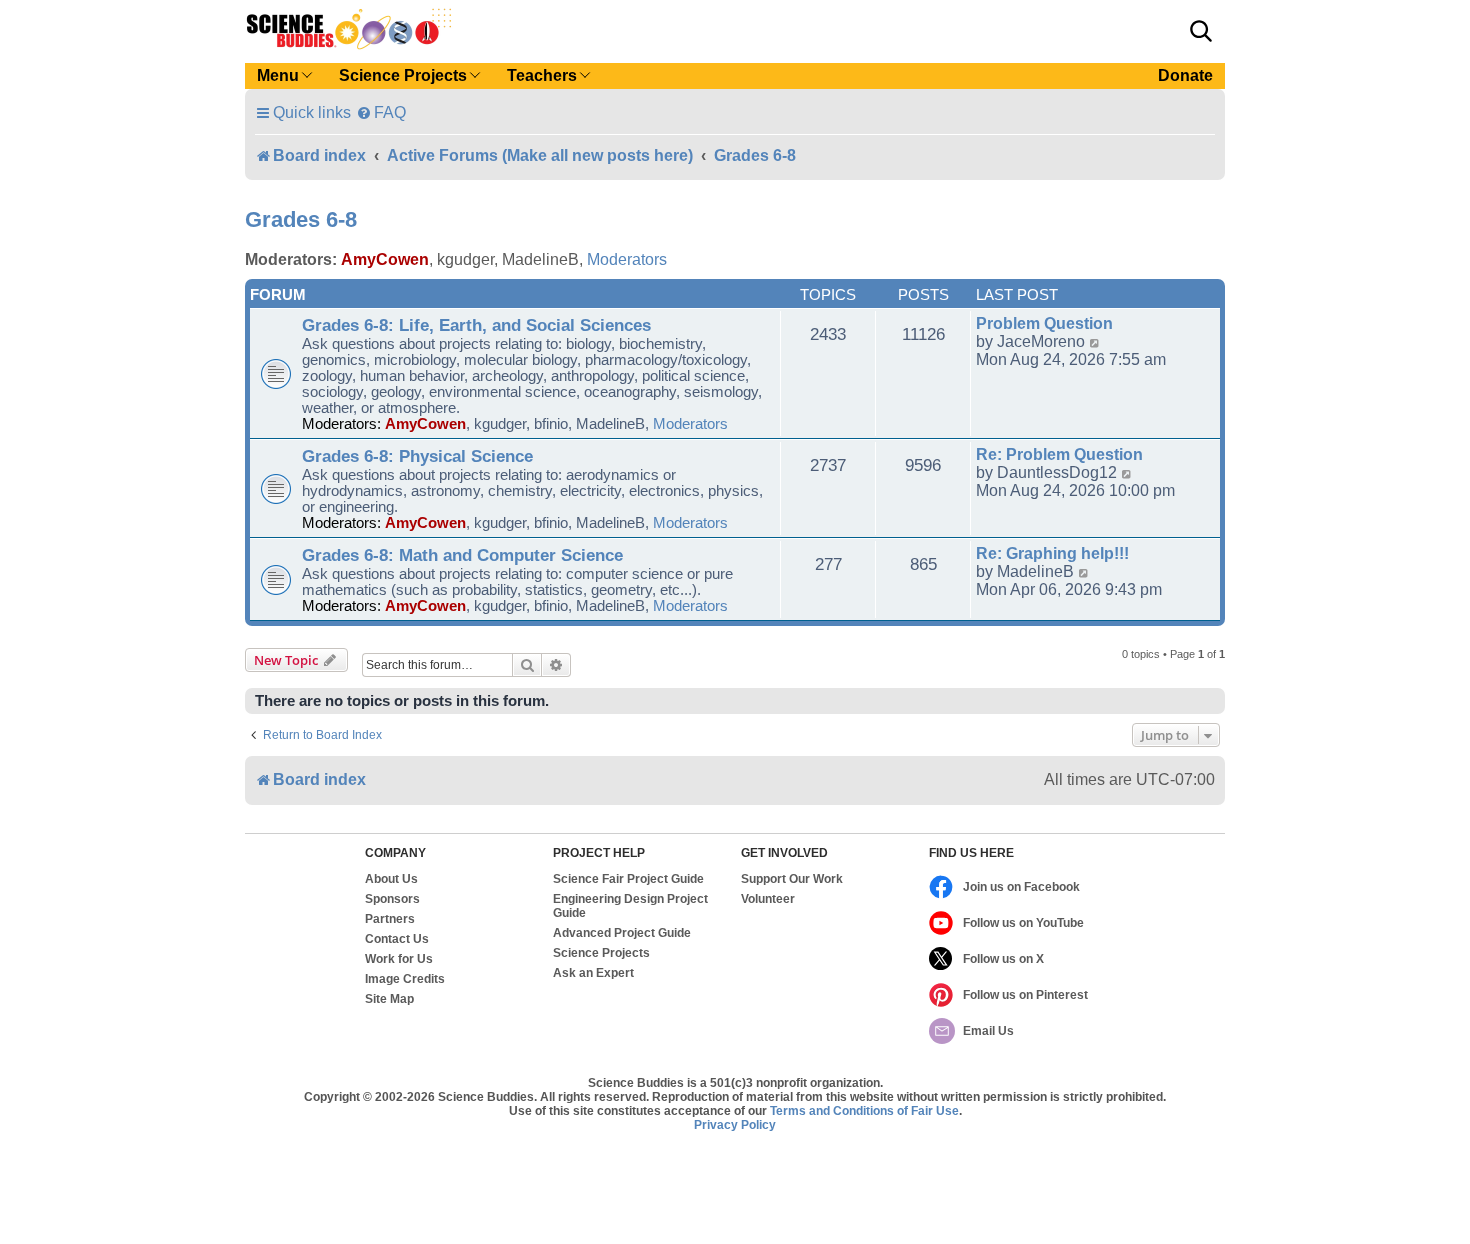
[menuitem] (381, 112)
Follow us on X (1003, 959)
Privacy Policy (735, 1125)
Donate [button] (1185, 75)
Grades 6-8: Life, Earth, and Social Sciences (476, 325)
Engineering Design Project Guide (630, 906)
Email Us (988, 1031)
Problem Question (1044, 323)
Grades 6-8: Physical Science (417, 456)
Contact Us (397, 939)
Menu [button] (278, 75)
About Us (391, 879)
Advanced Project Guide (622, 933)
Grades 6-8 (301, 219)
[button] (1201, 31)
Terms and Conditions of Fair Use (864, 1111)
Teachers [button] (542, 75)
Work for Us (399, 959)
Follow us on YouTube (1023, 923)
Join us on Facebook (1021, 887)
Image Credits (405, 979)
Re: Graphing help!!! (1052, 553)
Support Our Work (792, 879)
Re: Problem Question (1059, 454)
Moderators (627, 259)
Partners (390, 919)
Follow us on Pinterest (1025, 995)
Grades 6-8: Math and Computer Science (462, 555)
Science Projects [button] (403, 75)
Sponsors (392, 899)
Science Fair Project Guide (628, 879)
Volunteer (768, 899)
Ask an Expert (593, 973)
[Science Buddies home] (349, 29)
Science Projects (601, 953)
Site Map (389, 999)
